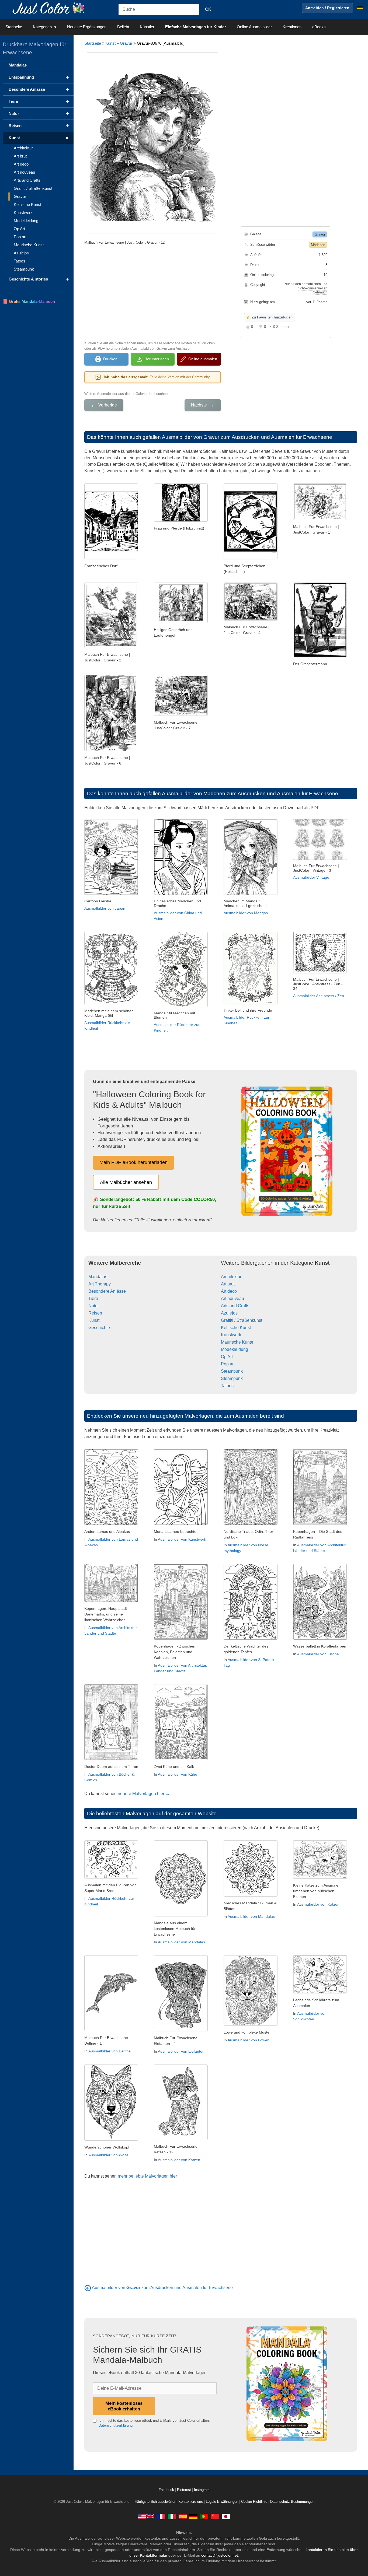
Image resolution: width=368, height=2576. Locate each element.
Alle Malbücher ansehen (126, 1182)
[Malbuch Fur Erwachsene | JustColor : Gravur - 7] (181, 714)
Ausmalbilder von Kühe (178, 1774)
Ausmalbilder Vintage (311, 877)
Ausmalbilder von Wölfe (108, 2155)
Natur (94, 1306)
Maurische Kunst (237, 1342)
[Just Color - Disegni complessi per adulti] (172, 2516)
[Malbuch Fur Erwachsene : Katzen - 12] (181, 2138)
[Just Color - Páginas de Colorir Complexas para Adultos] (204, 2516)
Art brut (228, 1284)
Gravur (126, 43)
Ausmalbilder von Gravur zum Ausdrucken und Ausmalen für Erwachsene (247, 437)
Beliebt (123, 27)
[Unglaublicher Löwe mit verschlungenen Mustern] (251, 2024)
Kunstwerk (231, 1335)
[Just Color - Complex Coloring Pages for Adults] (146, 2516)
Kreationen (292, 27)
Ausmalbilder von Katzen (318, 1904)
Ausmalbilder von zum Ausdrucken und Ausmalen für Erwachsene (162, 2288)
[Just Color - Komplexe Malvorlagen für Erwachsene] (193, 2516)
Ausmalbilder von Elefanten (181, 2051)
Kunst (110, 43)
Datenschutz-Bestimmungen (292, 2502)
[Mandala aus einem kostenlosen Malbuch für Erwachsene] (181, 1915)
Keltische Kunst (236, 1328)
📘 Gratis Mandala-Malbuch (29, 301)
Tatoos (227, 1386)
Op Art (227, 1357)
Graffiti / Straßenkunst (242, 1320)
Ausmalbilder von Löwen (249, 2040)
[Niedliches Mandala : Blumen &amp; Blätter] (251, 1895)
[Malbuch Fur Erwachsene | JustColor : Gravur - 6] (111, 750)
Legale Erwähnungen (222, 2502)
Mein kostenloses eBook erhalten (124, 2406)
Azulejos (229, 1313)
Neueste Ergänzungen (87, 27)
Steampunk (232, 1371)
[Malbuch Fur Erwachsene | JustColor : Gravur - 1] (320, 519)
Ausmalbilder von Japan (105, 908)
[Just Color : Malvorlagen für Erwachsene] (50, 8)
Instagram (202, 2490)
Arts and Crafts (235, 1306)
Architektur (231, 1277)
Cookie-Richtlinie (254, 2502)
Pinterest (185, 2490)
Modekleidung (235, 1349)
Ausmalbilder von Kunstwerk (182, 1539)
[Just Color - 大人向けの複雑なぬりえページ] (226, 2516)
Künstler (147, 27)
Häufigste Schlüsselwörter (155, 2502)
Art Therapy (100, 1284)
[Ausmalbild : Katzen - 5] (320, 1877)
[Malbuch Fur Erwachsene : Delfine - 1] (111, 2030)
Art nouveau (232, 1298)
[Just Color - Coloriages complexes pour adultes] (161, 2516)
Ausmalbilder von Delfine (110, 2051)
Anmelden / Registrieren (327, 8)
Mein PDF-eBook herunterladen (133, 1162)
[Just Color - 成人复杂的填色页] (215, 2516)
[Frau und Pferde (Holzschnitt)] (181, 520)
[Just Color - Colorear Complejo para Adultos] (183, 2516)
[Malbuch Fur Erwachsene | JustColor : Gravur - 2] (111, 646)
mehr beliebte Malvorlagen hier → (150, 2176)
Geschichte (99, 1328)
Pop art (228, 1364)
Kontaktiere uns (191, 2502)
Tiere (93, 1298)
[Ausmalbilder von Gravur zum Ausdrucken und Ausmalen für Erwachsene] (88, 2288)
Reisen (95, 1313)
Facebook (167, 2490)
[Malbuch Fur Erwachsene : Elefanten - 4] (181, 2030)
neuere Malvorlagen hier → (144, 1794)
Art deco (229, 1291)
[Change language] (360, 8)
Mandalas (98, 1277)
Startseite (14, 27)
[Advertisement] (152, 292)
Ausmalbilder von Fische (318, 1654)
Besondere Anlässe (107, 1291)
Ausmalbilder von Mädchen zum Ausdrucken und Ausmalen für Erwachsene (250, 793)
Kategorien (42, 27)
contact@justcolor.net (220, 2555)
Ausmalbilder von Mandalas (181, 1942)
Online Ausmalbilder (254, 27)
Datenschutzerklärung (116, 2425)
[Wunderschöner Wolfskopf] (111, 2139)
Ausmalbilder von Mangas (246, 913)
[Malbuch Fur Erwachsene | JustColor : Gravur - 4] (251, 619)
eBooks (319, 27)
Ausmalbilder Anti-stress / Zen (319, 996)
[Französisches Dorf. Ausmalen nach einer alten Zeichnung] (111, 558)
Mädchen (318, 245)
